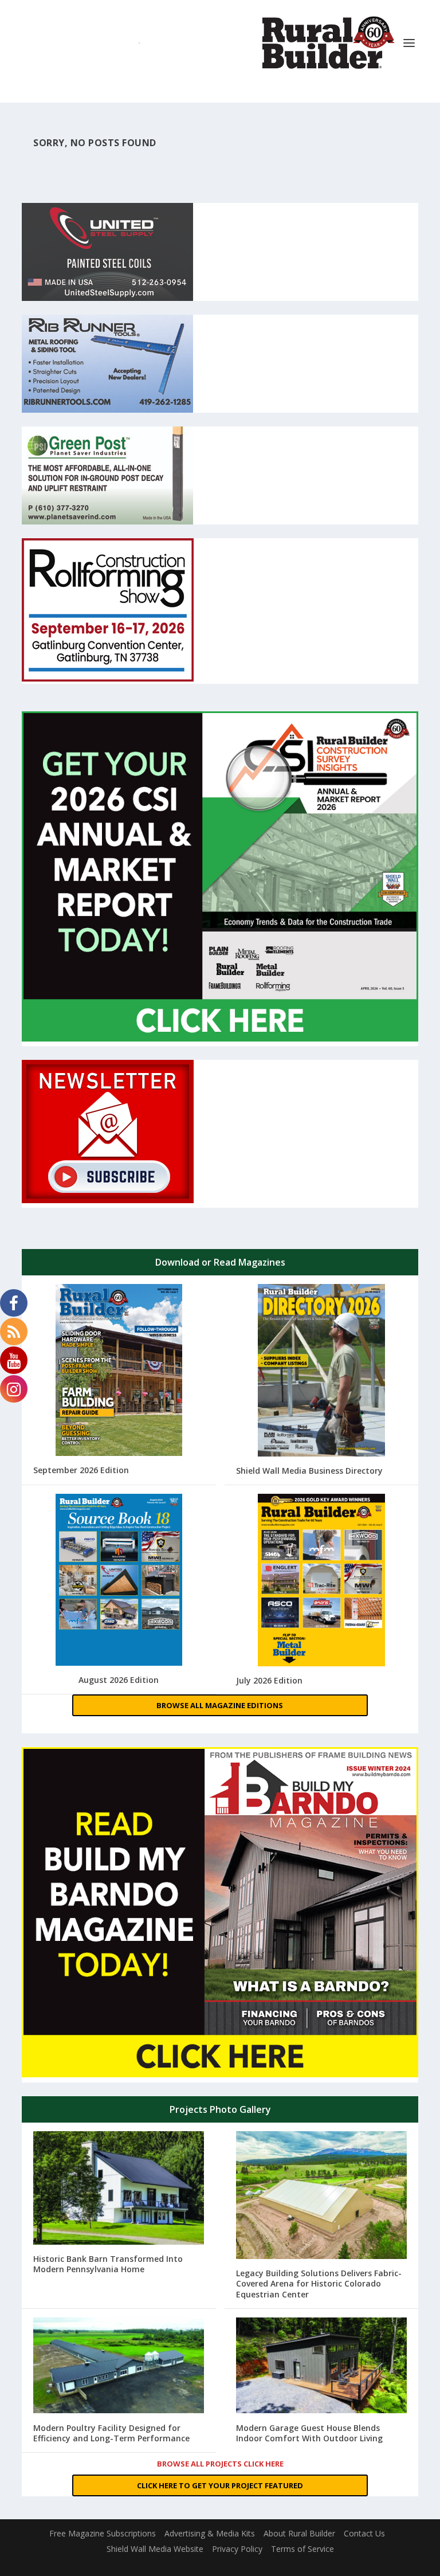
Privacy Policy (237, 2549)
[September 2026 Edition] (119, 1371)
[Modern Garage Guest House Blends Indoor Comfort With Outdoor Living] (321, 2367)
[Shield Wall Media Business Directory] (321, 1371)
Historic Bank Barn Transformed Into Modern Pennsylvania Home (108, 2264)
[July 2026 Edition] (321, 1581)
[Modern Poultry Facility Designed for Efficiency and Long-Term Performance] (119, 2367)
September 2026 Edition (81, 1470)
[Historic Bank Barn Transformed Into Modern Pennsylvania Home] (119, 2189)
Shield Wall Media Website (155, 2549)
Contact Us (364, 2533)
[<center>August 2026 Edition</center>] (119, 1581)
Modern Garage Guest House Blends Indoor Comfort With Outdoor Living (309, 2433)
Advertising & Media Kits (210, 2533)
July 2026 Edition (269, 1680)
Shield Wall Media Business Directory (309, 1471)
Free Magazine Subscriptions (103, 2533)
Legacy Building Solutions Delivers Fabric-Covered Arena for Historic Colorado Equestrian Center (319, 2283)
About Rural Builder (299, 2533)
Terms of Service (302, 2549)
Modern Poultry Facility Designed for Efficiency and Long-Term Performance (111, 2433)
